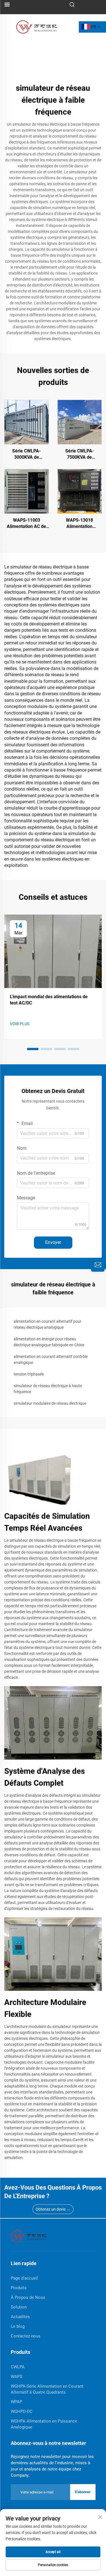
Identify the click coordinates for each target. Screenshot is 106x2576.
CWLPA (18, 2367)
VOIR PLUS (20, 1024)
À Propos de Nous (28, 2297)
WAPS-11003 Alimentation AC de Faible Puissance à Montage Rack (26, 524)
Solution (19, 2307)
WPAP (16, 2402)
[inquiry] (98, 1265)
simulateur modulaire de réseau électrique (50, 1403)
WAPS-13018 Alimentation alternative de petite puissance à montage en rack (79, 524)
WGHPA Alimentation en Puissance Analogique (44, 2424)
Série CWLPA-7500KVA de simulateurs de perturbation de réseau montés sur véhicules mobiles (80, 454)
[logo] (37, 27)
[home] (29, 2236)
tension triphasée (29, 1374)
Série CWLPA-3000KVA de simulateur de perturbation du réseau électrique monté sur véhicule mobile (26, 454)
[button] (33, 1049)
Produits (19, 2288)
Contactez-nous (26, 2336)
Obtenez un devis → (53, 2209)
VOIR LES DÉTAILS (26, 422)
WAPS (17, 2377)
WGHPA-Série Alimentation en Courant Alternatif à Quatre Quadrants (47, 2389)
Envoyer (53, 1242)
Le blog (18, 2326)
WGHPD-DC (22, 2411)
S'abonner (83, 2492)
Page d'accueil (24, 2278)
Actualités (20, 2317)
